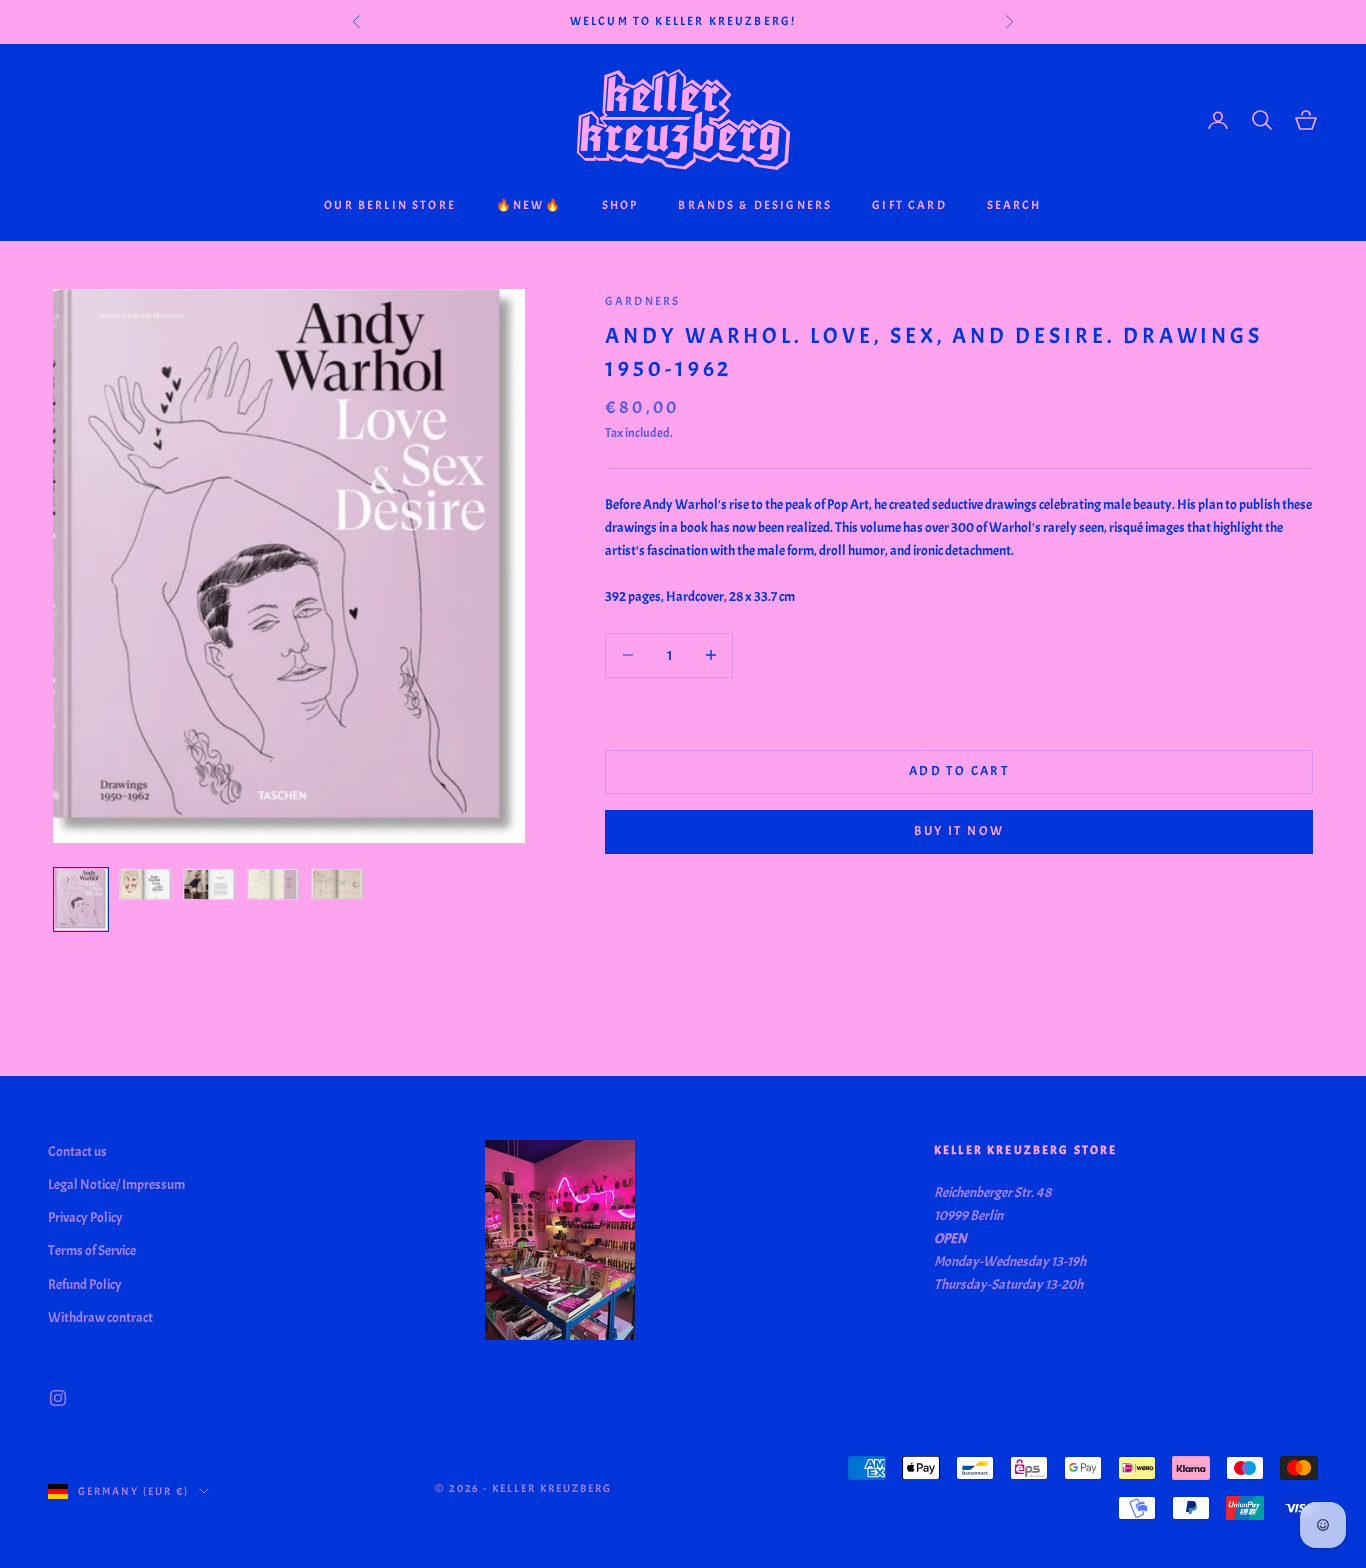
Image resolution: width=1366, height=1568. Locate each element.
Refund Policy (85, 1284)
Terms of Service (92, 1250)
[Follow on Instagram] (58, 1398)
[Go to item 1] (81, 899)
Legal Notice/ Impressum (116, 1184)
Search (1014, 205)
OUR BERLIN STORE (390, 205)
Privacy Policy (85, 1217)
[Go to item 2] (145, 884)
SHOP (620, 205)
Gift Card (909, 205)
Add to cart (959, 771)
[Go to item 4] (273, 884)
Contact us (77, 1151)
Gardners (642, 301)
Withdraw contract (100, 1317)
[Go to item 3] (209, 884)
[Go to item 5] (337, 884)
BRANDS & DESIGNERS (755, 205)
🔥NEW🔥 (529, 205)
